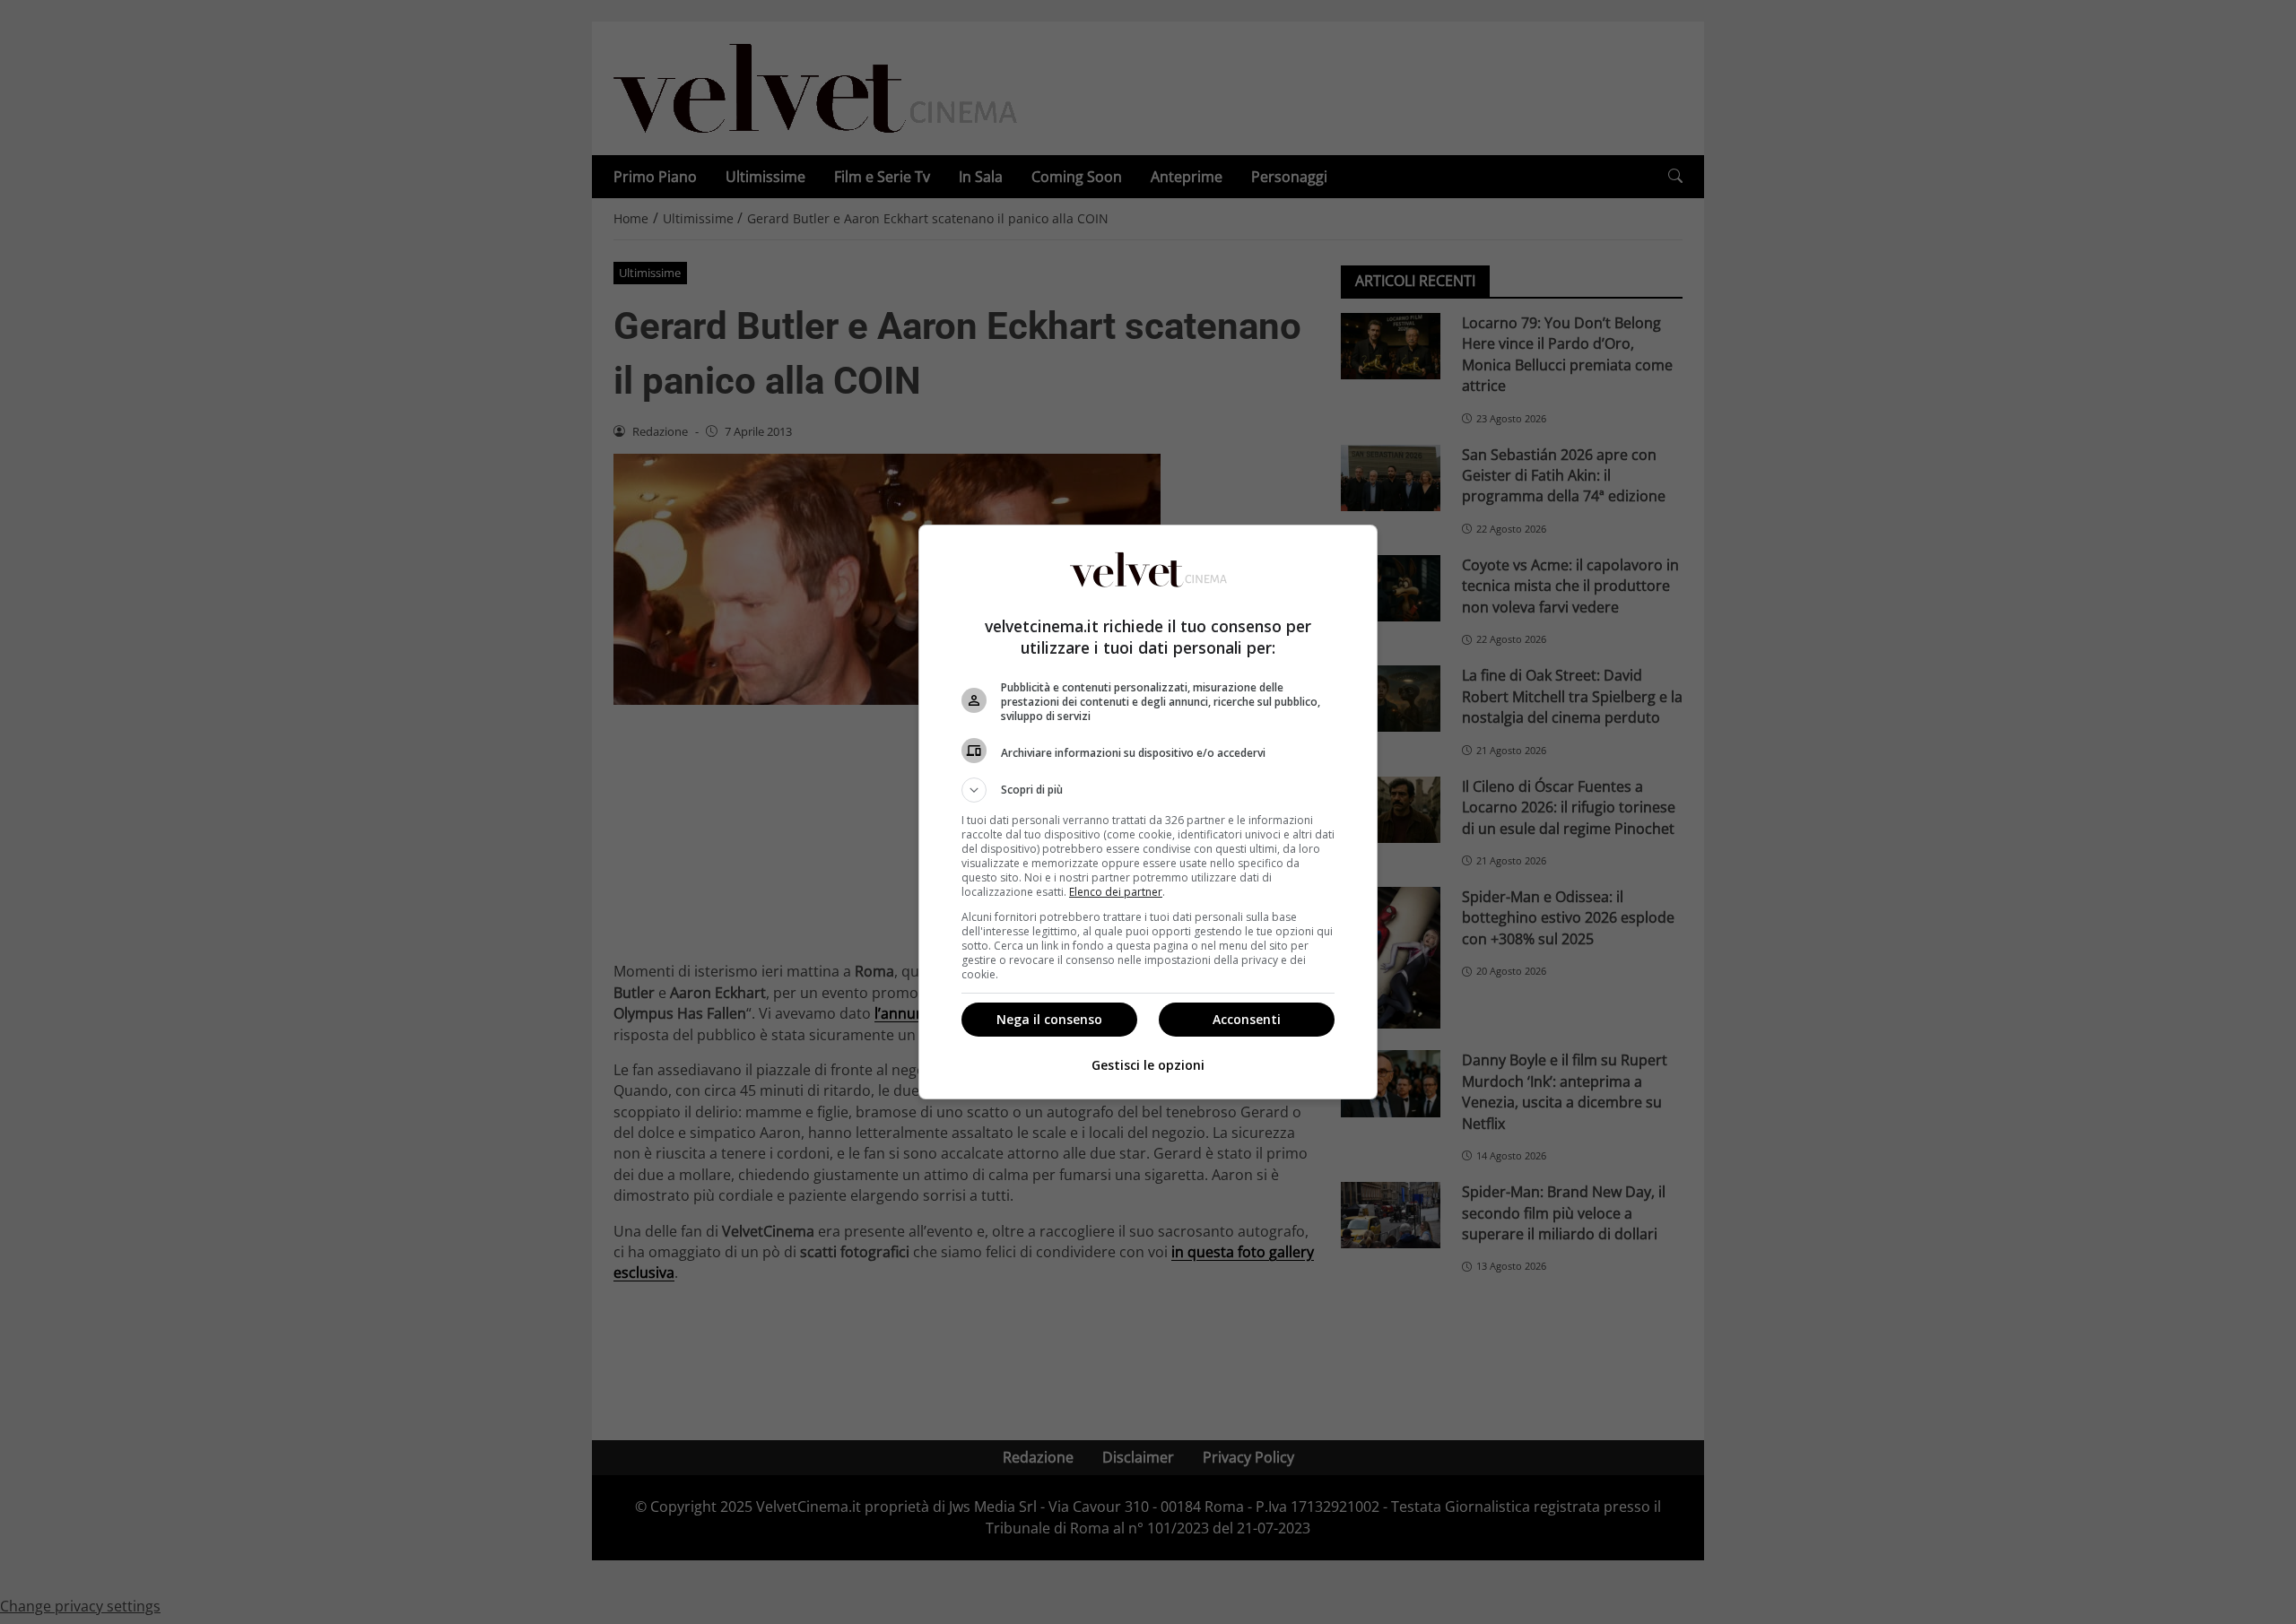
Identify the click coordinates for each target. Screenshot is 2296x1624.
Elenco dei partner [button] (1116, 892)
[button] (1148, 790)
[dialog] (1148, 812)
